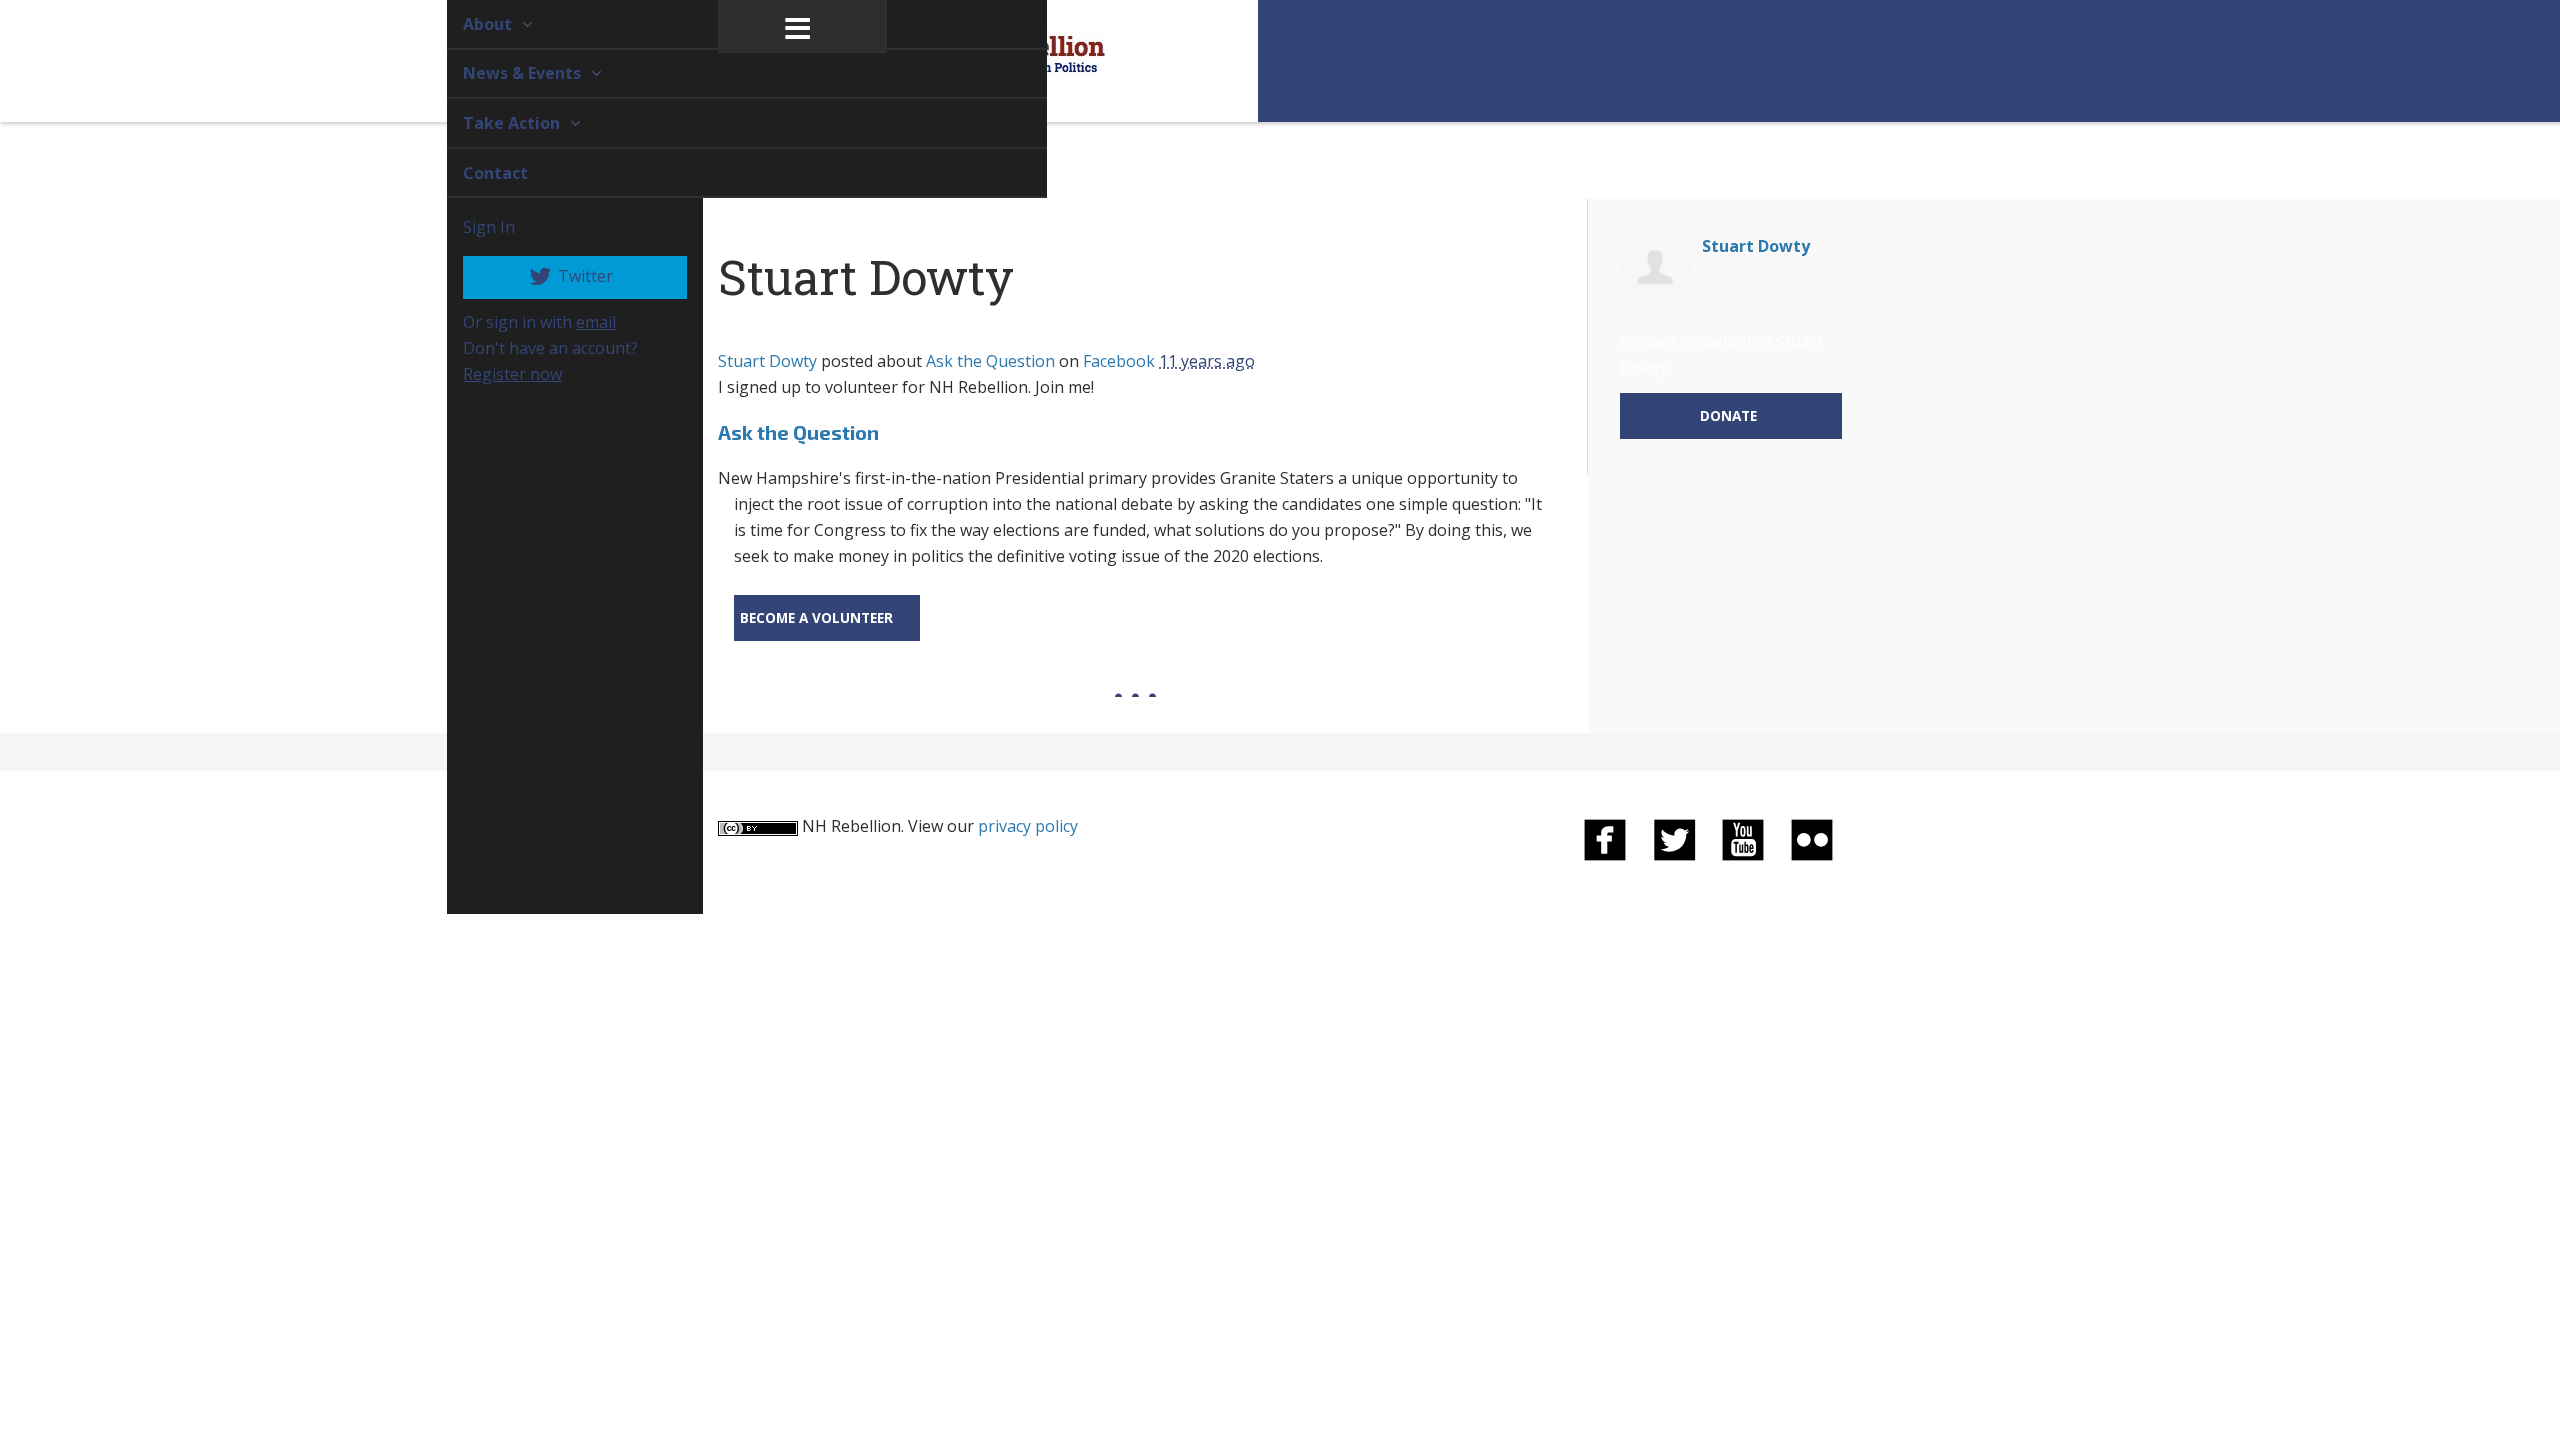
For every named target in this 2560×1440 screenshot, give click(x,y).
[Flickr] (1812, 839)
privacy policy (1028, 826)
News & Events (501, 73)
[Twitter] (1674, 839)
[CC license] (758, 826)
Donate (1728, 415)
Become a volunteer (816, 617)
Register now (489, 374)
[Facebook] (1605, 839)
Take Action (490, 123)
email (573, 322)
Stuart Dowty (767, 361)
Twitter (561, 276)
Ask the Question (990, 361)
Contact (472, 173)
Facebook (1119, 361)
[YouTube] (1743, 839)
